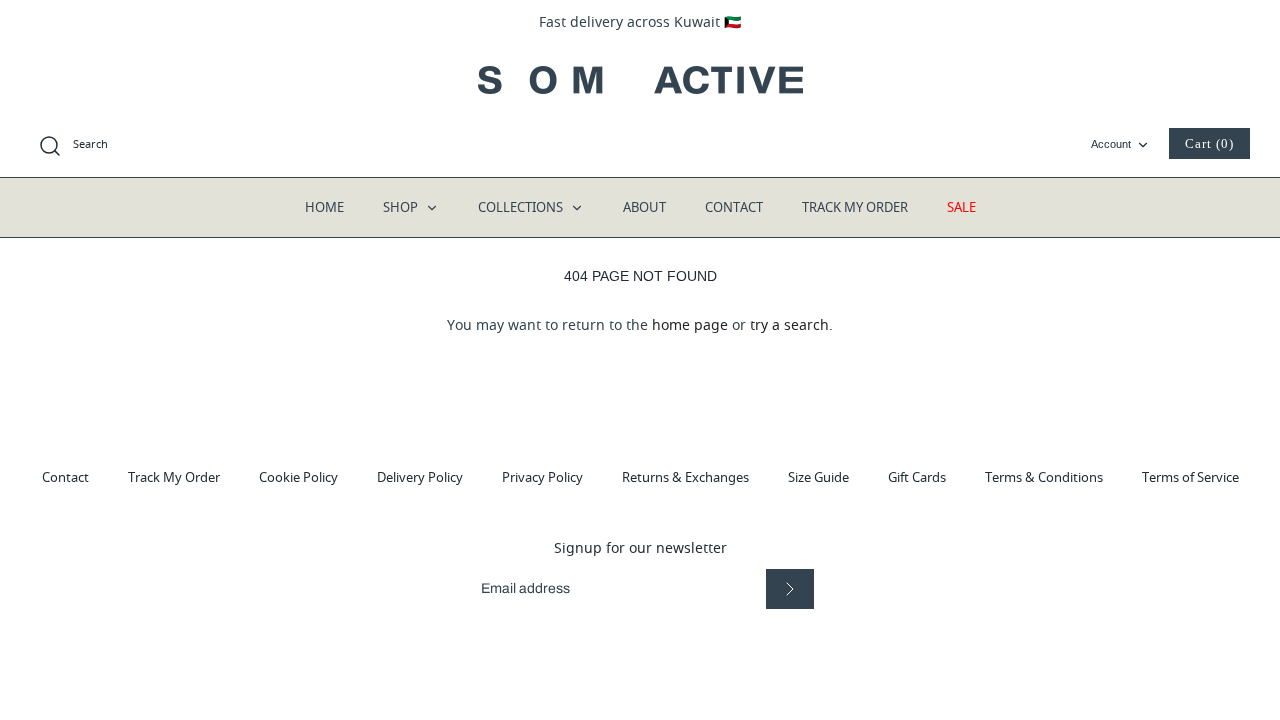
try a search (789, 325)
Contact (65, 477)
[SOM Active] (640, 80)
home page (690, 325)
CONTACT (734, 207)
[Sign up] (790, 588)
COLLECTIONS (522, 207)
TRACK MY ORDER (855, 207)
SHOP (402, 207)
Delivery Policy (420, 477)
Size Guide (818, 477)
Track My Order (174, 477)
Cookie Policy (298, 477)
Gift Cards (917, 477)
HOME (324, 207)
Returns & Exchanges (685, 477)
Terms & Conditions (1044, 477)
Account (1111, 144)
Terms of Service (1190, 477)
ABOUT (644, 207)
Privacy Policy (542, 477)
